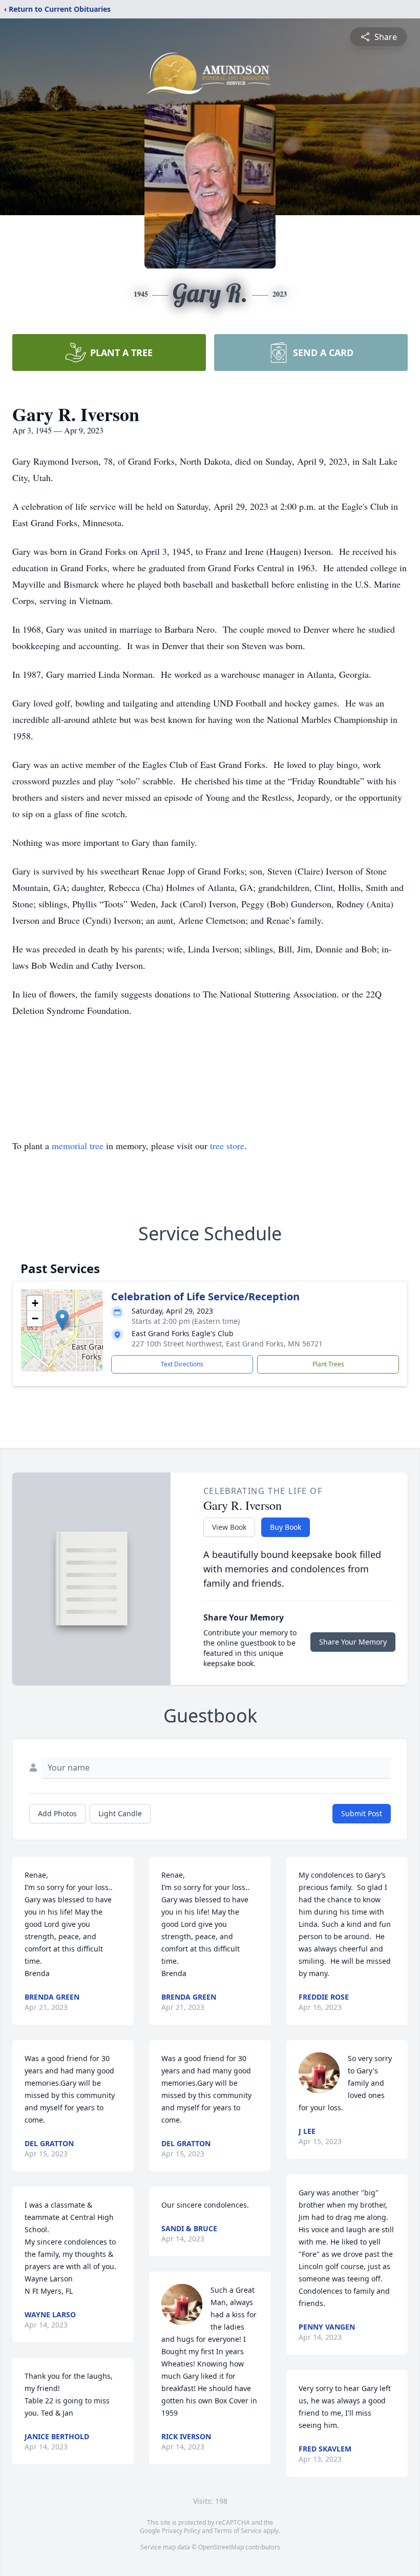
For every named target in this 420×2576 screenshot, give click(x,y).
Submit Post (362, 1813)
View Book (229, 1527)
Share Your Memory (353, 1642)
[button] (62, 1320)
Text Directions (182, 1364)
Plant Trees (328, 1364)
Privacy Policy (181, 2531)
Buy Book (286, 1527)
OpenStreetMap (221, 2547)
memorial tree (78, 1146)
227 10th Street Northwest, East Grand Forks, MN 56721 (227, 1344)
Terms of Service (238, 2531)
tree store (227, 1146)
